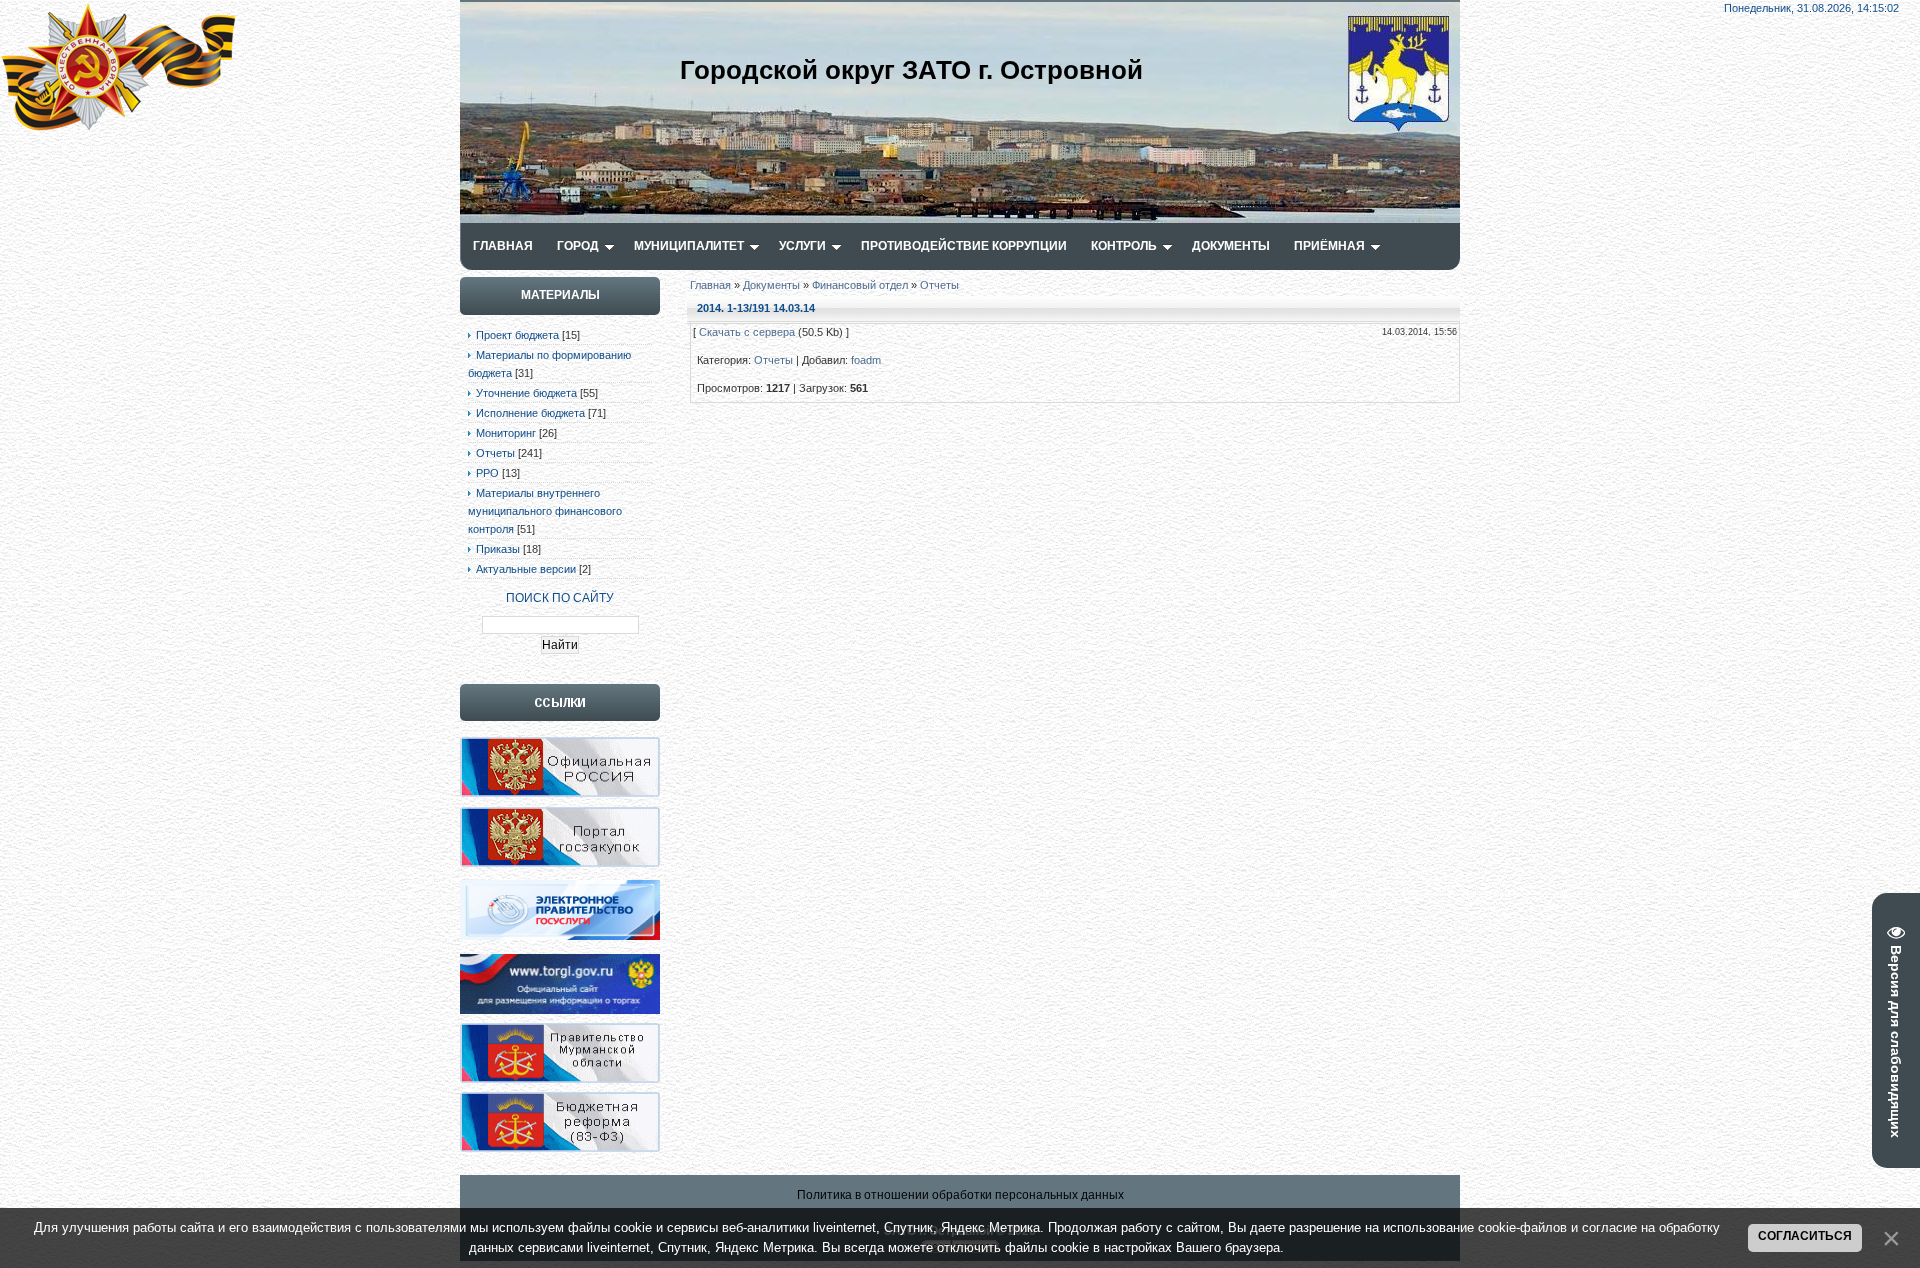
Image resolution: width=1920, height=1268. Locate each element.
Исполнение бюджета (530, 413)
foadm (866, 360)
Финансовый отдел (860, 285)
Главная (710, 285)
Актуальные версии (526, 569)
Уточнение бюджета (526, 393)
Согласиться (1805, 1236)
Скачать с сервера (747, 332)
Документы (771, 285)
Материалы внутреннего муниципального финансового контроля (545, 511)
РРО (487, 473)
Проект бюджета (517, 335)
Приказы (498, 549)
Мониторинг (506, 433)
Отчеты (495, 453)
